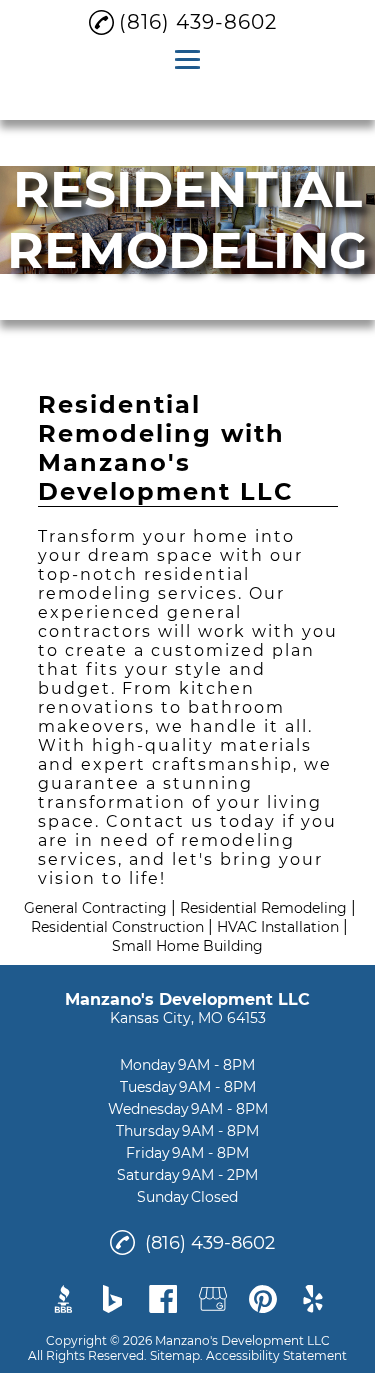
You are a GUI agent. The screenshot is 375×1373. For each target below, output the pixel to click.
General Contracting (95, 908)
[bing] (113, 1299)
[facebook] (163, 1299)
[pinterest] (263, 1299)
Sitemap (175, 1355)
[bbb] (63, 1299)
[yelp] (313, 1299)
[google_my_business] (213, 1299)
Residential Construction (117, 927)
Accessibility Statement (276, 1355)
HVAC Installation (278, 927)
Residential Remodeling (263, 908)
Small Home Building (187, 946)
